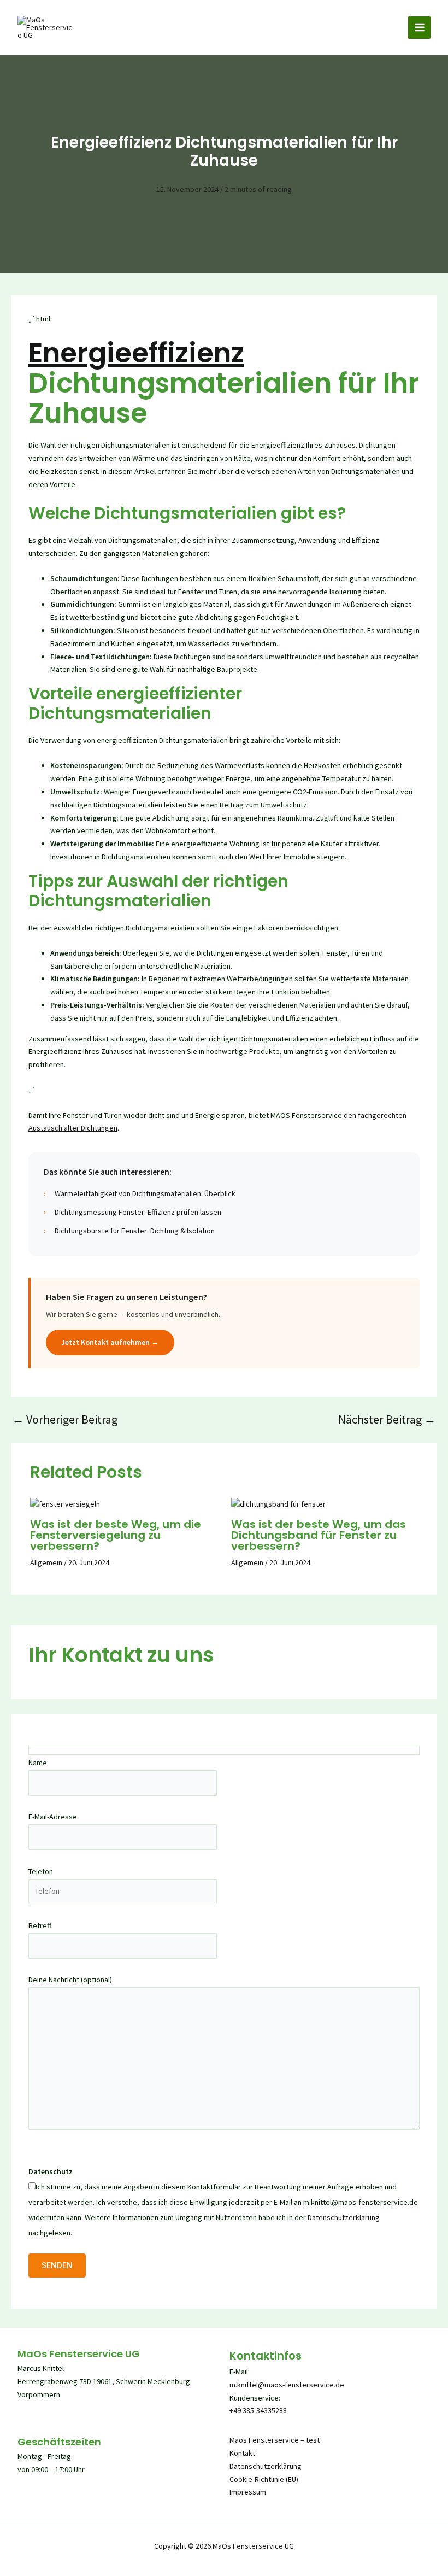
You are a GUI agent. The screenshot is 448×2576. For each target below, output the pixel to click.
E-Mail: (240, 2372)
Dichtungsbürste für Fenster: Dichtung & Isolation (135, 1231)
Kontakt (242, 2453)
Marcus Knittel (41, 2368)
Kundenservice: (255, 2398)
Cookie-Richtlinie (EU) (264, 2479)
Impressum (248, 2492)
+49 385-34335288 (258, 2410)
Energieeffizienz (136, 353)
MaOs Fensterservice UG (79, 2354)
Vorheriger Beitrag (65, 1419)
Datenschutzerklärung (344, 2217)
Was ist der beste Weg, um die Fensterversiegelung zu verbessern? (116, 1535)
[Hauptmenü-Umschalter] (419, 28)
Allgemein (46, 1562)
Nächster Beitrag (387, 1419)
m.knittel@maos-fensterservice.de (287, 2385)
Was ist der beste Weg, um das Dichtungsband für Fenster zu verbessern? (319, 1535)
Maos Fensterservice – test (275, 2440)
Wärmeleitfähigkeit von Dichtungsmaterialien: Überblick (145, 1193)
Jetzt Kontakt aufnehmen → (110, 1342)
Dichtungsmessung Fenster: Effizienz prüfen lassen (138, 1212)
